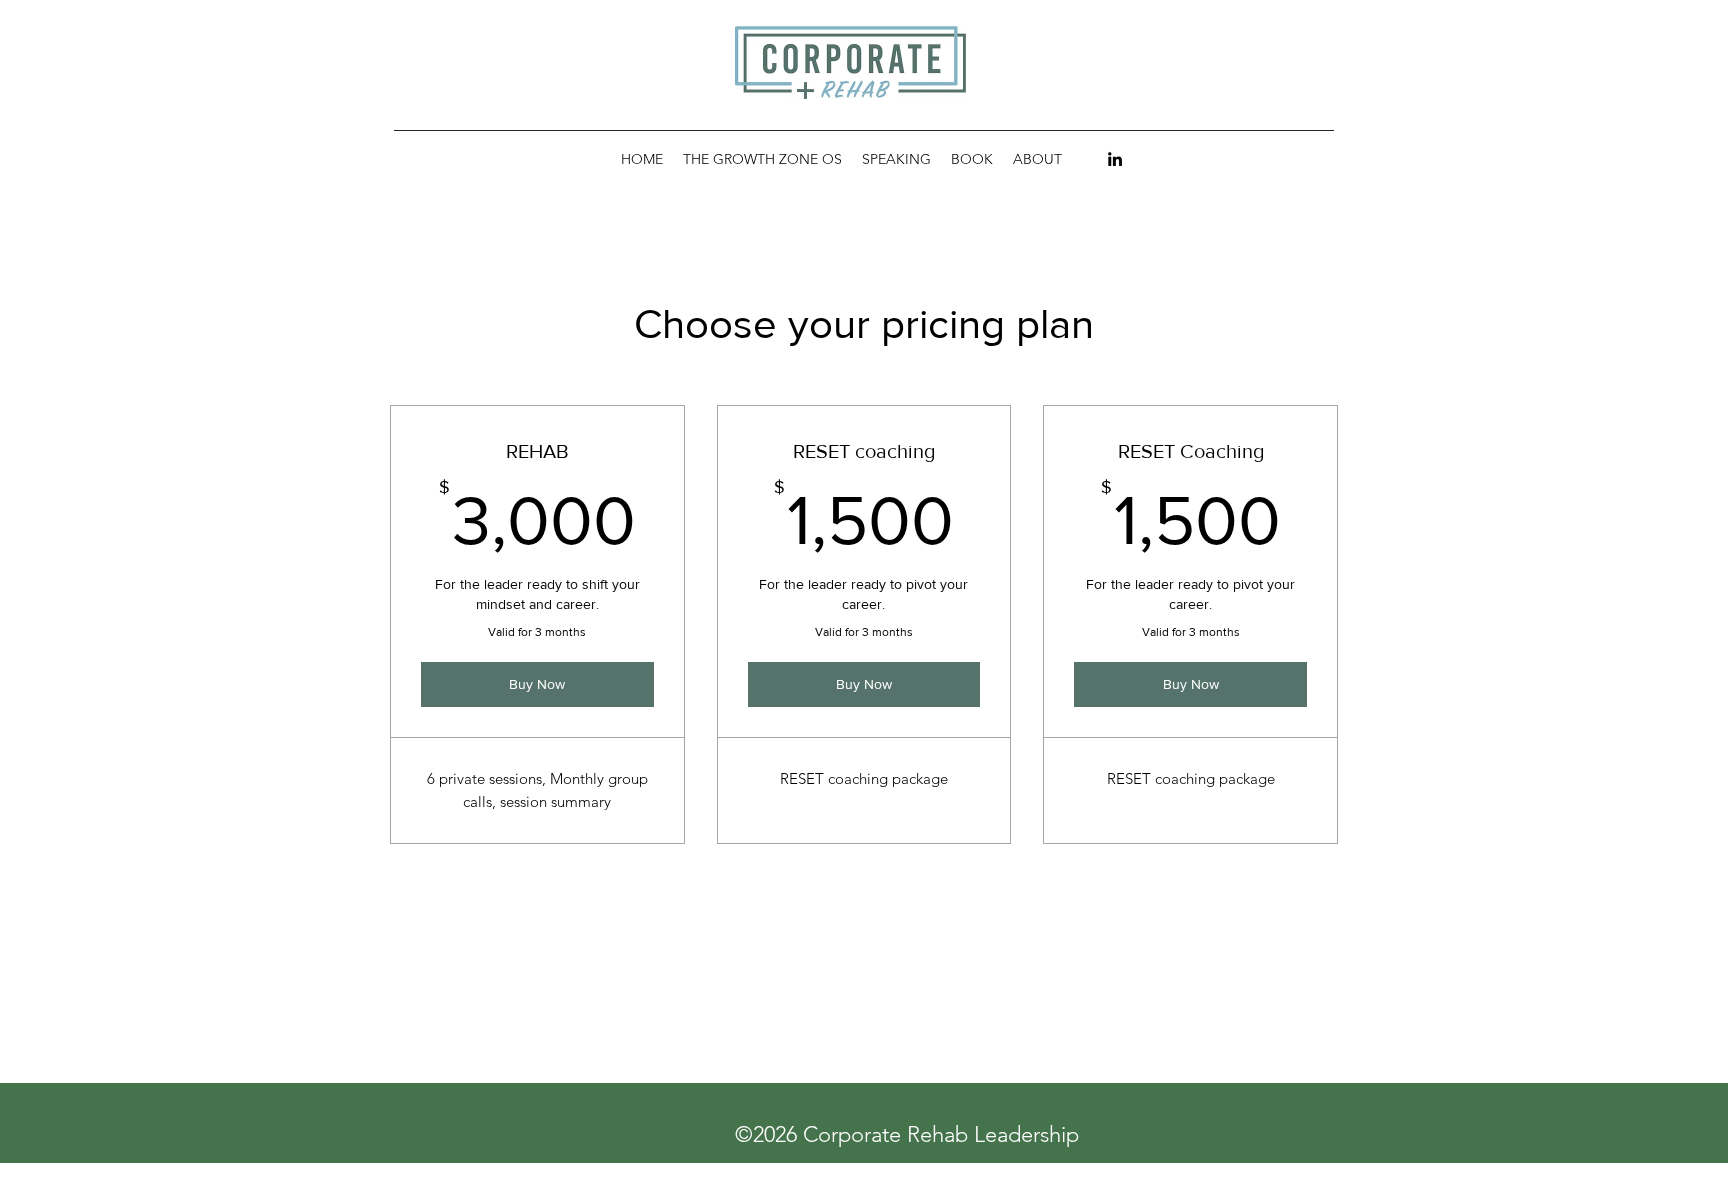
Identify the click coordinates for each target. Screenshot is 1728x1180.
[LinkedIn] (1115, 159)
